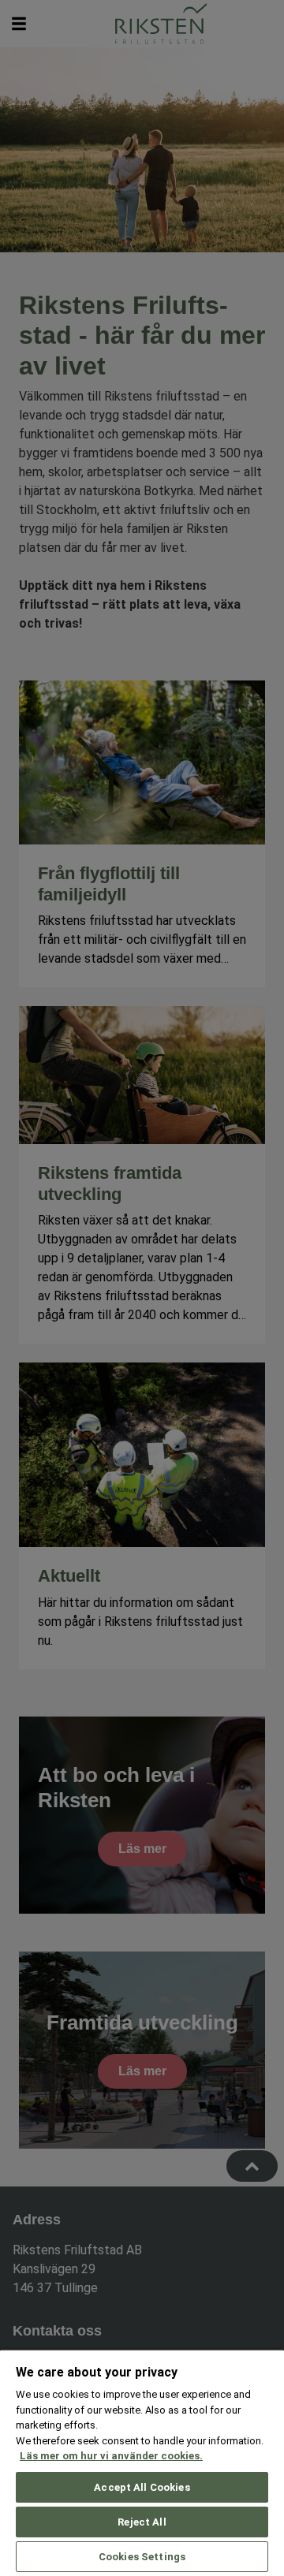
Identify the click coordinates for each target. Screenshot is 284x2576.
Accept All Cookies (142, 2487)
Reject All (142, 2522)
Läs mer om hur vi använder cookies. (111, 2456)
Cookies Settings (142, 2557)
